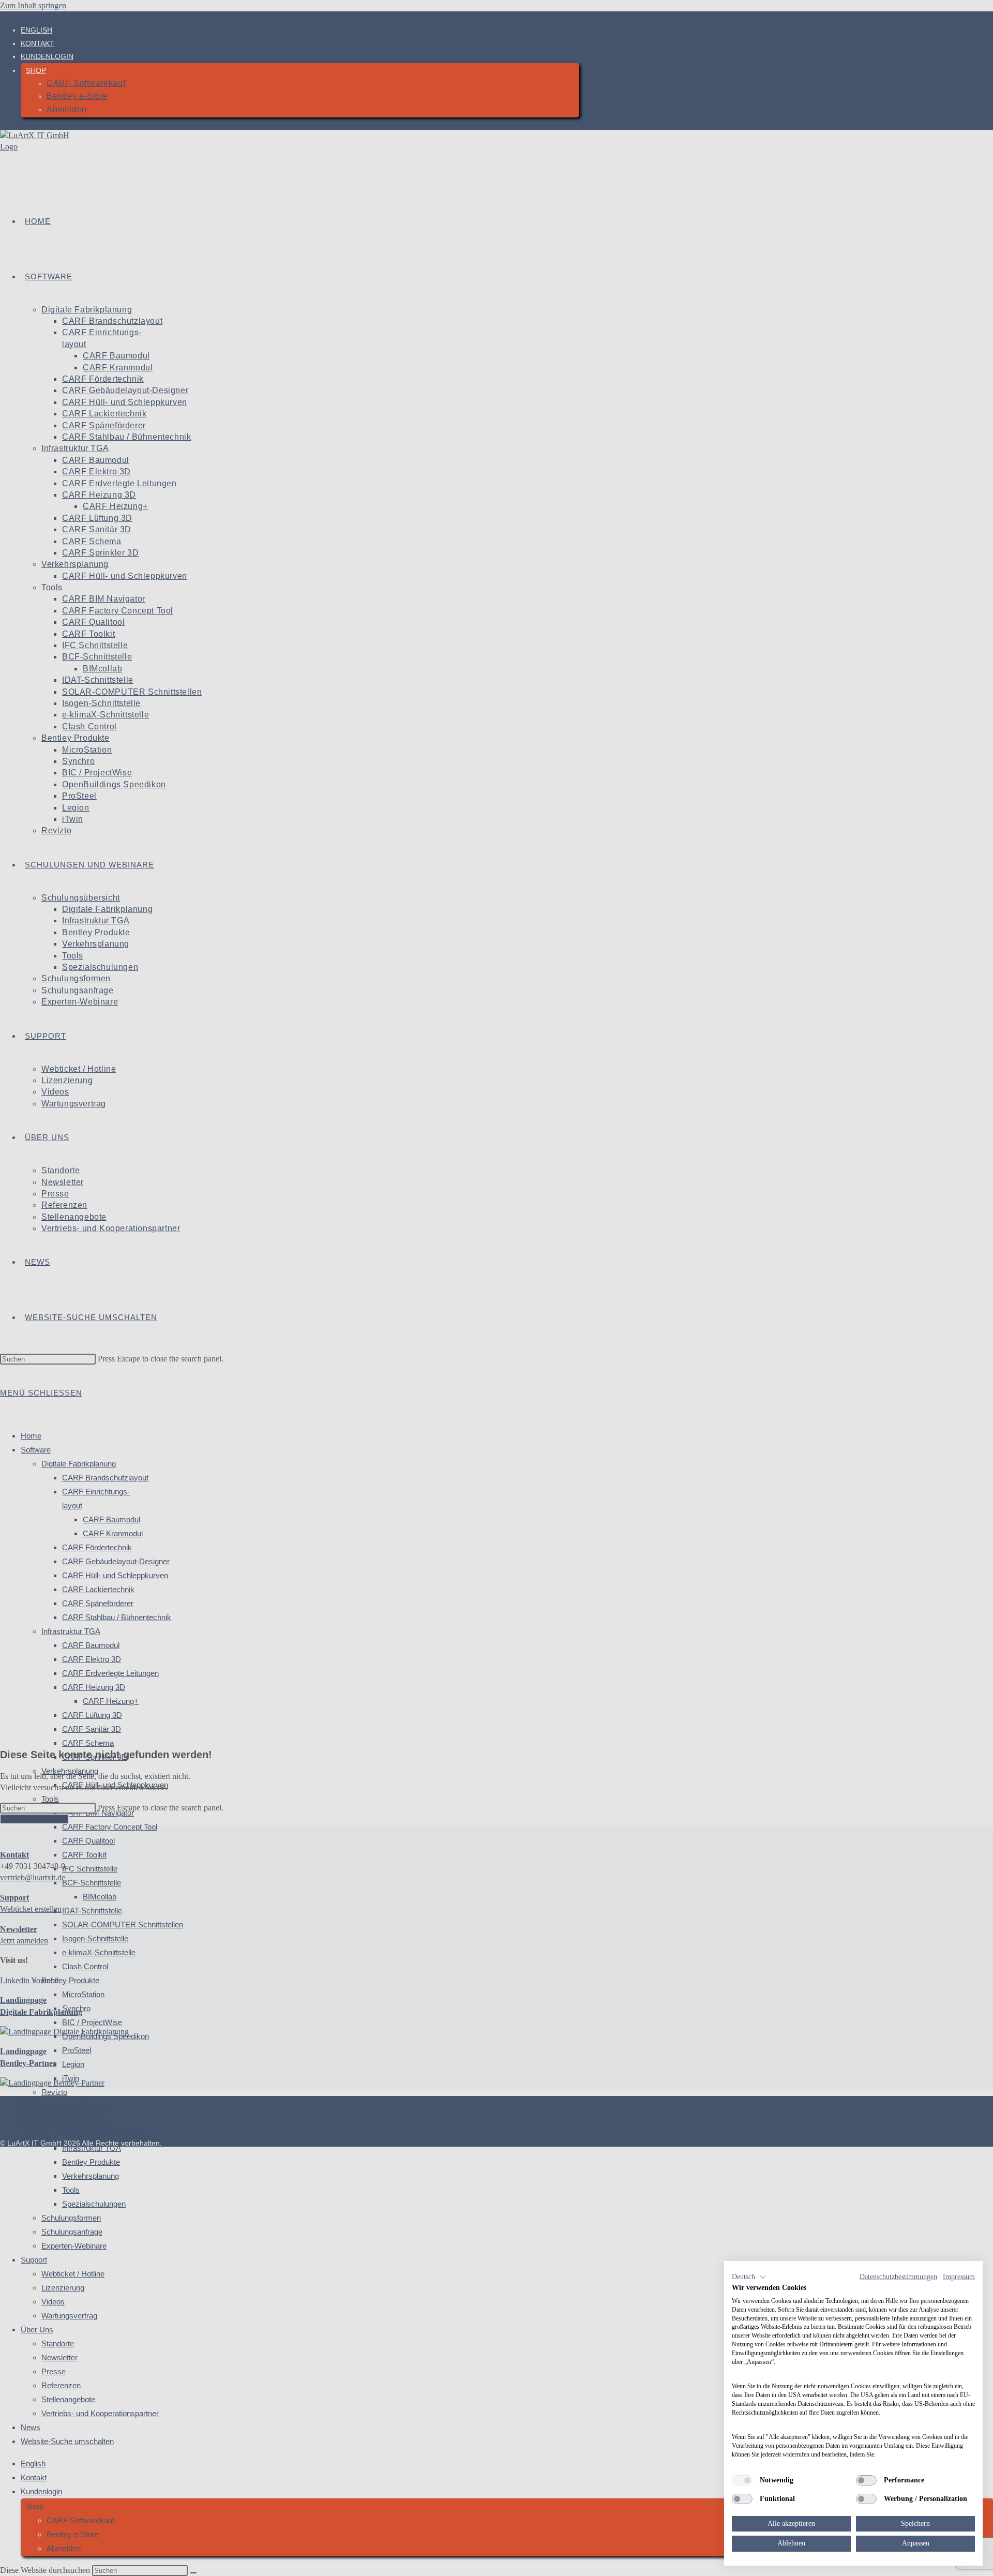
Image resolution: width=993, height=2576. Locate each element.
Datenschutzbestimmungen (898, 2277)
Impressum (959, 2277)
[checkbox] (742, 2480)
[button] (749, 2277)
